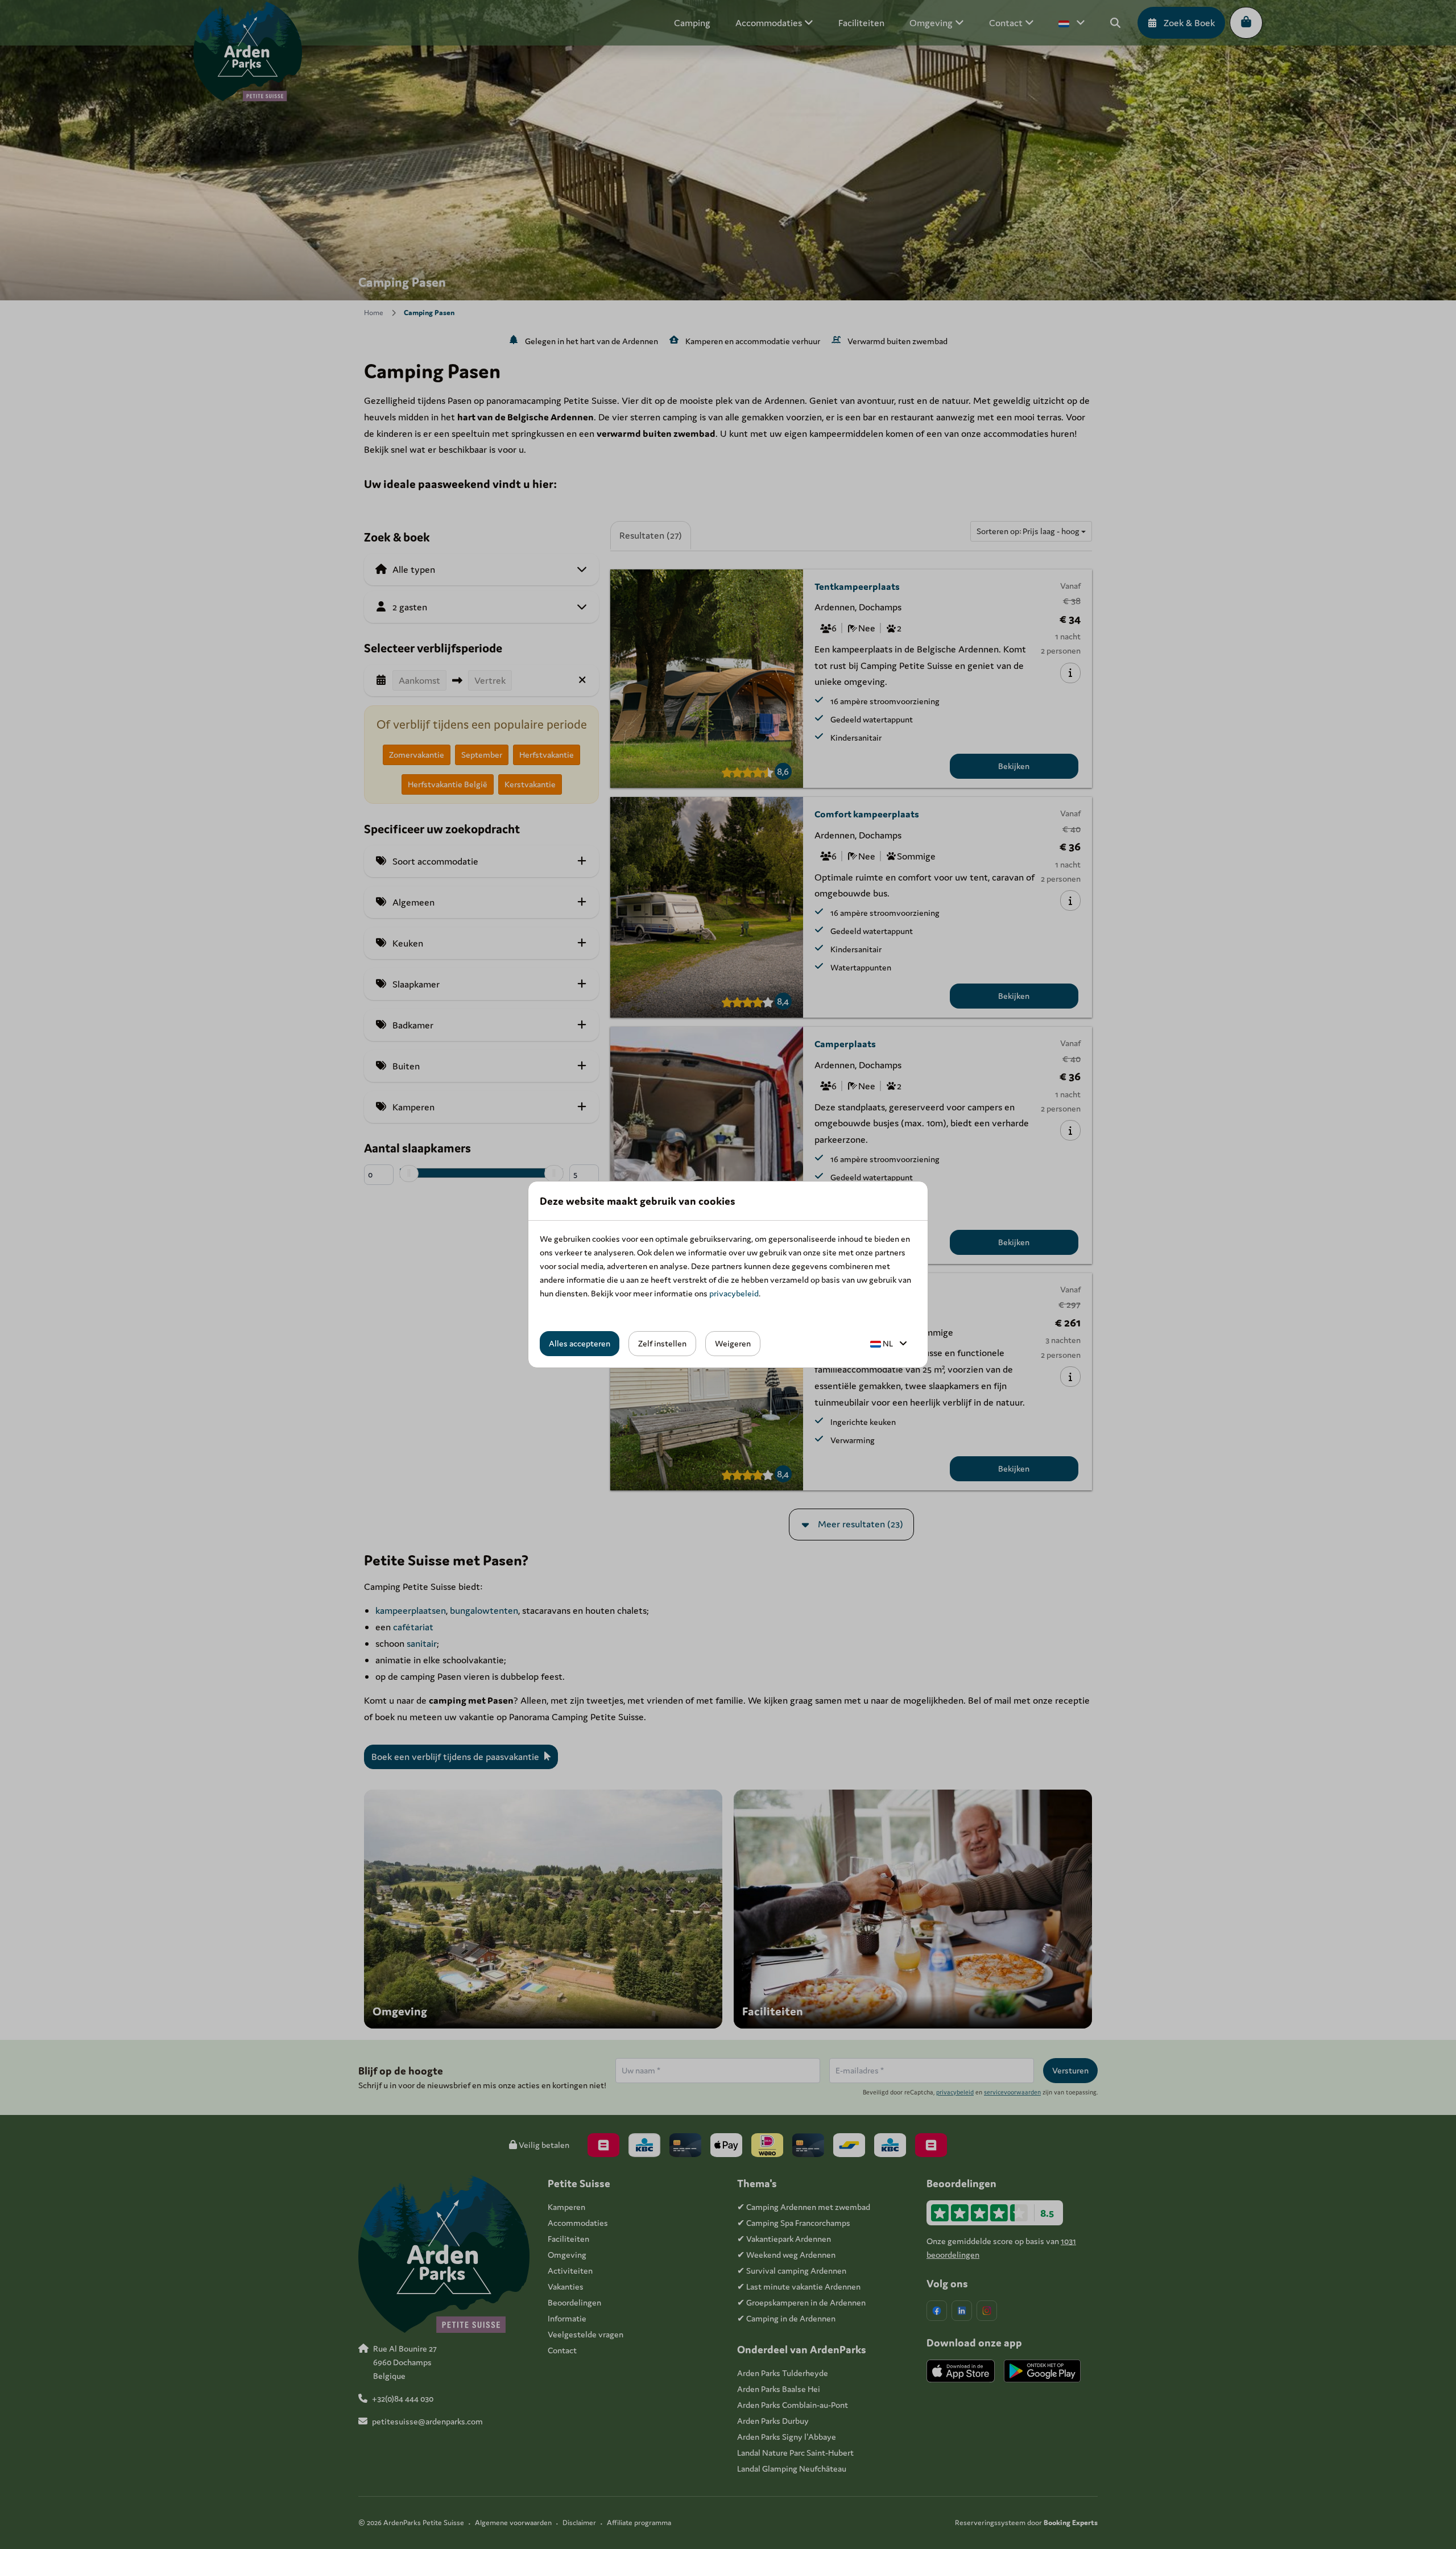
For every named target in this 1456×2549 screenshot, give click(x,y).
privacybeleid (734, 1293)
